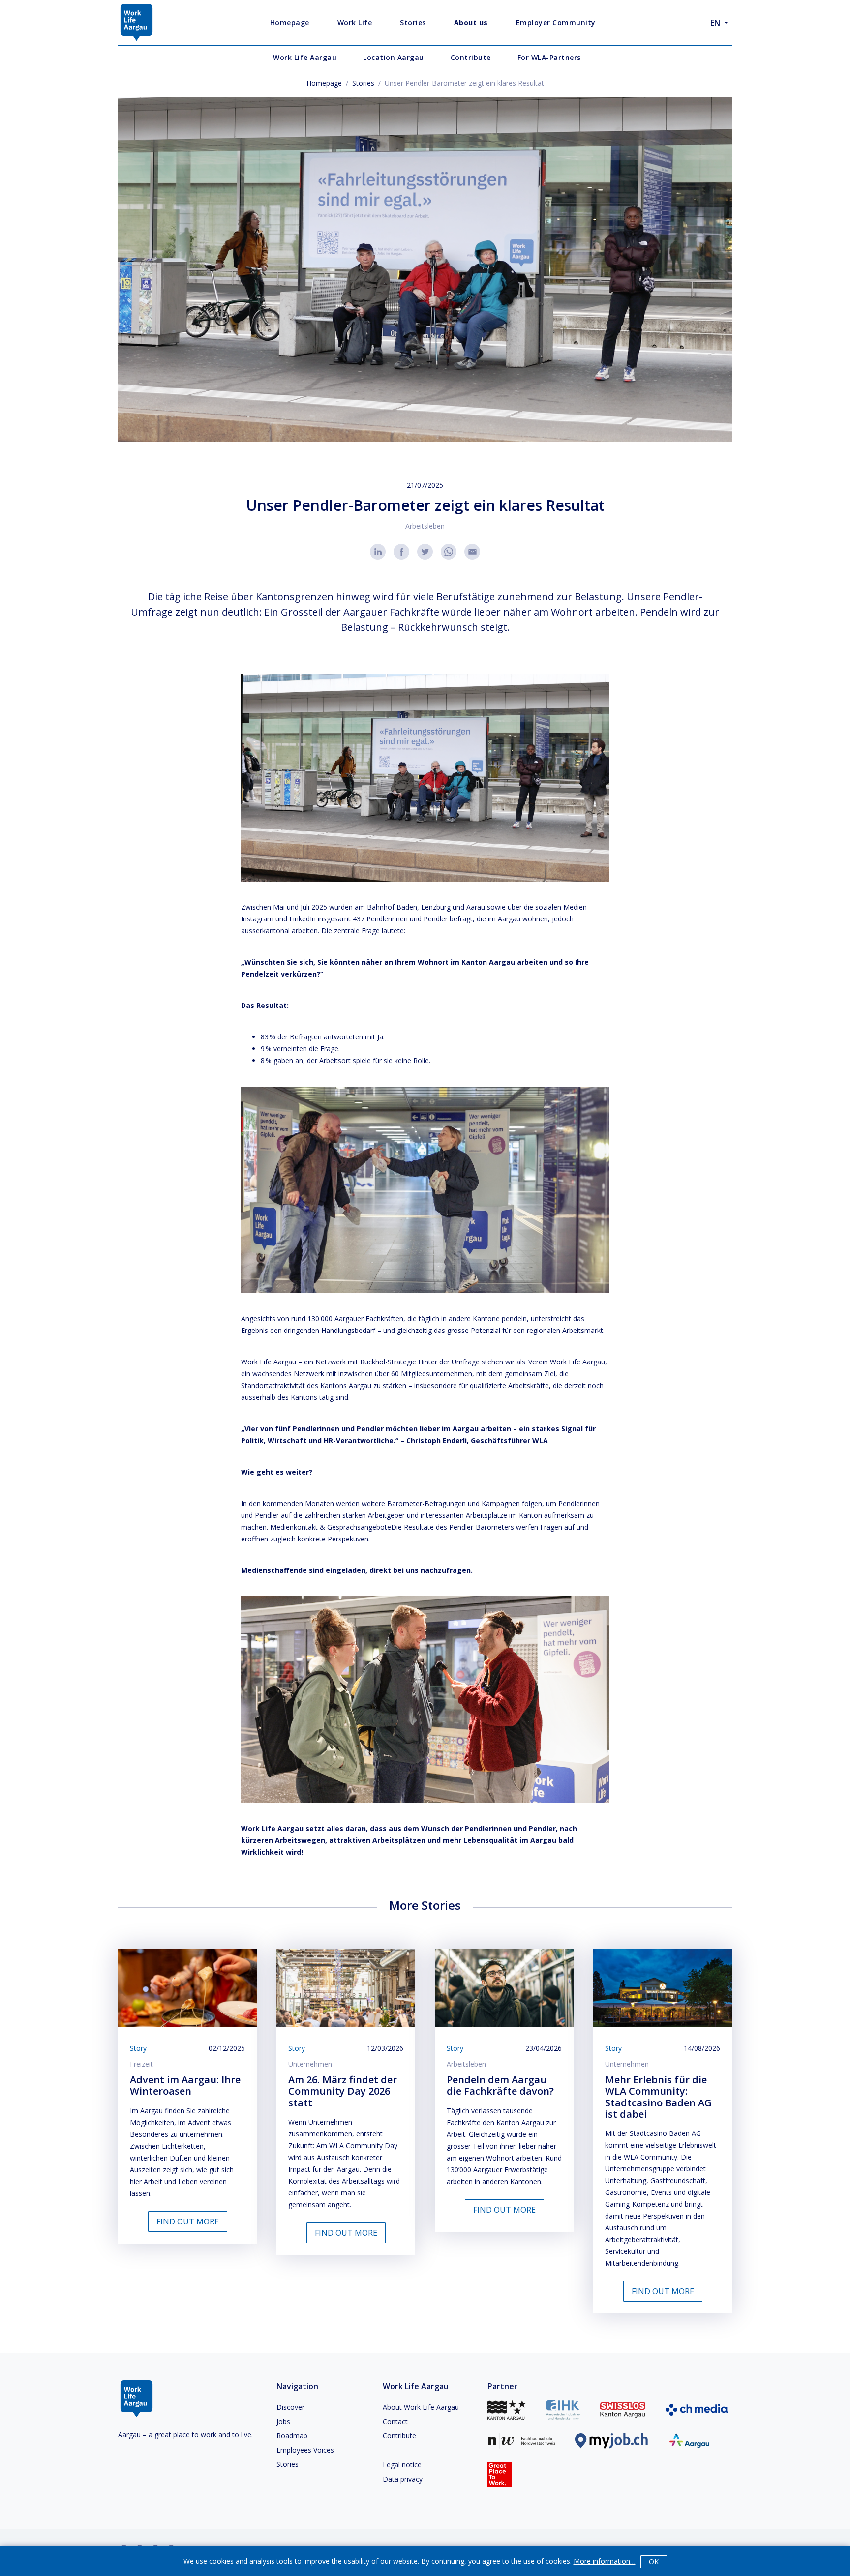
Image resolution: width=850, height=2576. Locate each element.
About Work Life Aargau (421, 2407)
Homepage (324, 83)
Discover (290, 2407)
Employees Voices (305, 2450)
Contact (395, 2421)
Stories (363, 83)
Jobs (283, 2421)
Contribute (399, 2436)
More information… (605, 2561)
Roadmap (292, 2436)
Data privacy (403, 2479)
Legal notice (402, 2465)
